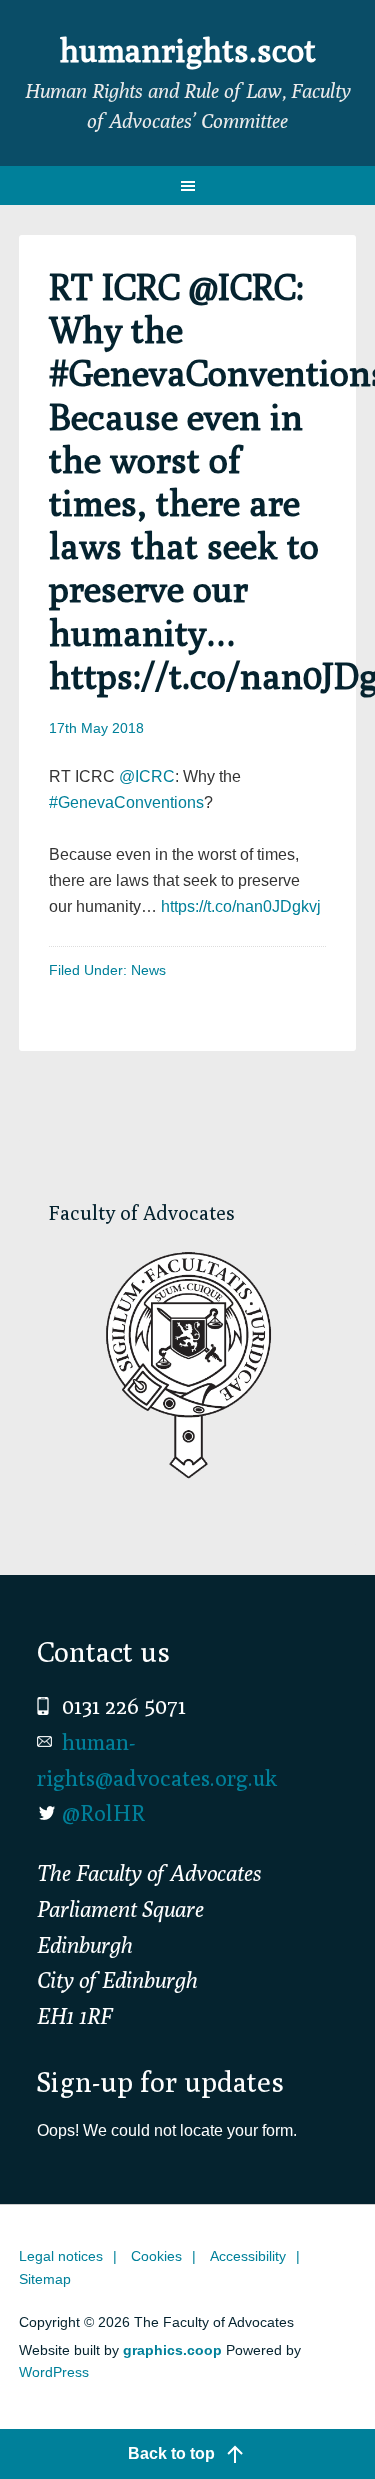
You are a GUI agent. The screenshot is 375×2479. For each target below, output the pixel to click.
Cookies (156, 2256)
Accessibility (248, 2256)
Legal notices (61, 2256)
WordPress (54, 2372)
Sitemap (45, 2279)
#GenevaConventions (126, 802)
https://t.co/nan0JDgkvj (241, 906)
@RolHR (103, 1813)
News (148, 970)
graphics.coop (172, 2350)
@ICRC (147, 776)
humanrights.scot (188, 50)
